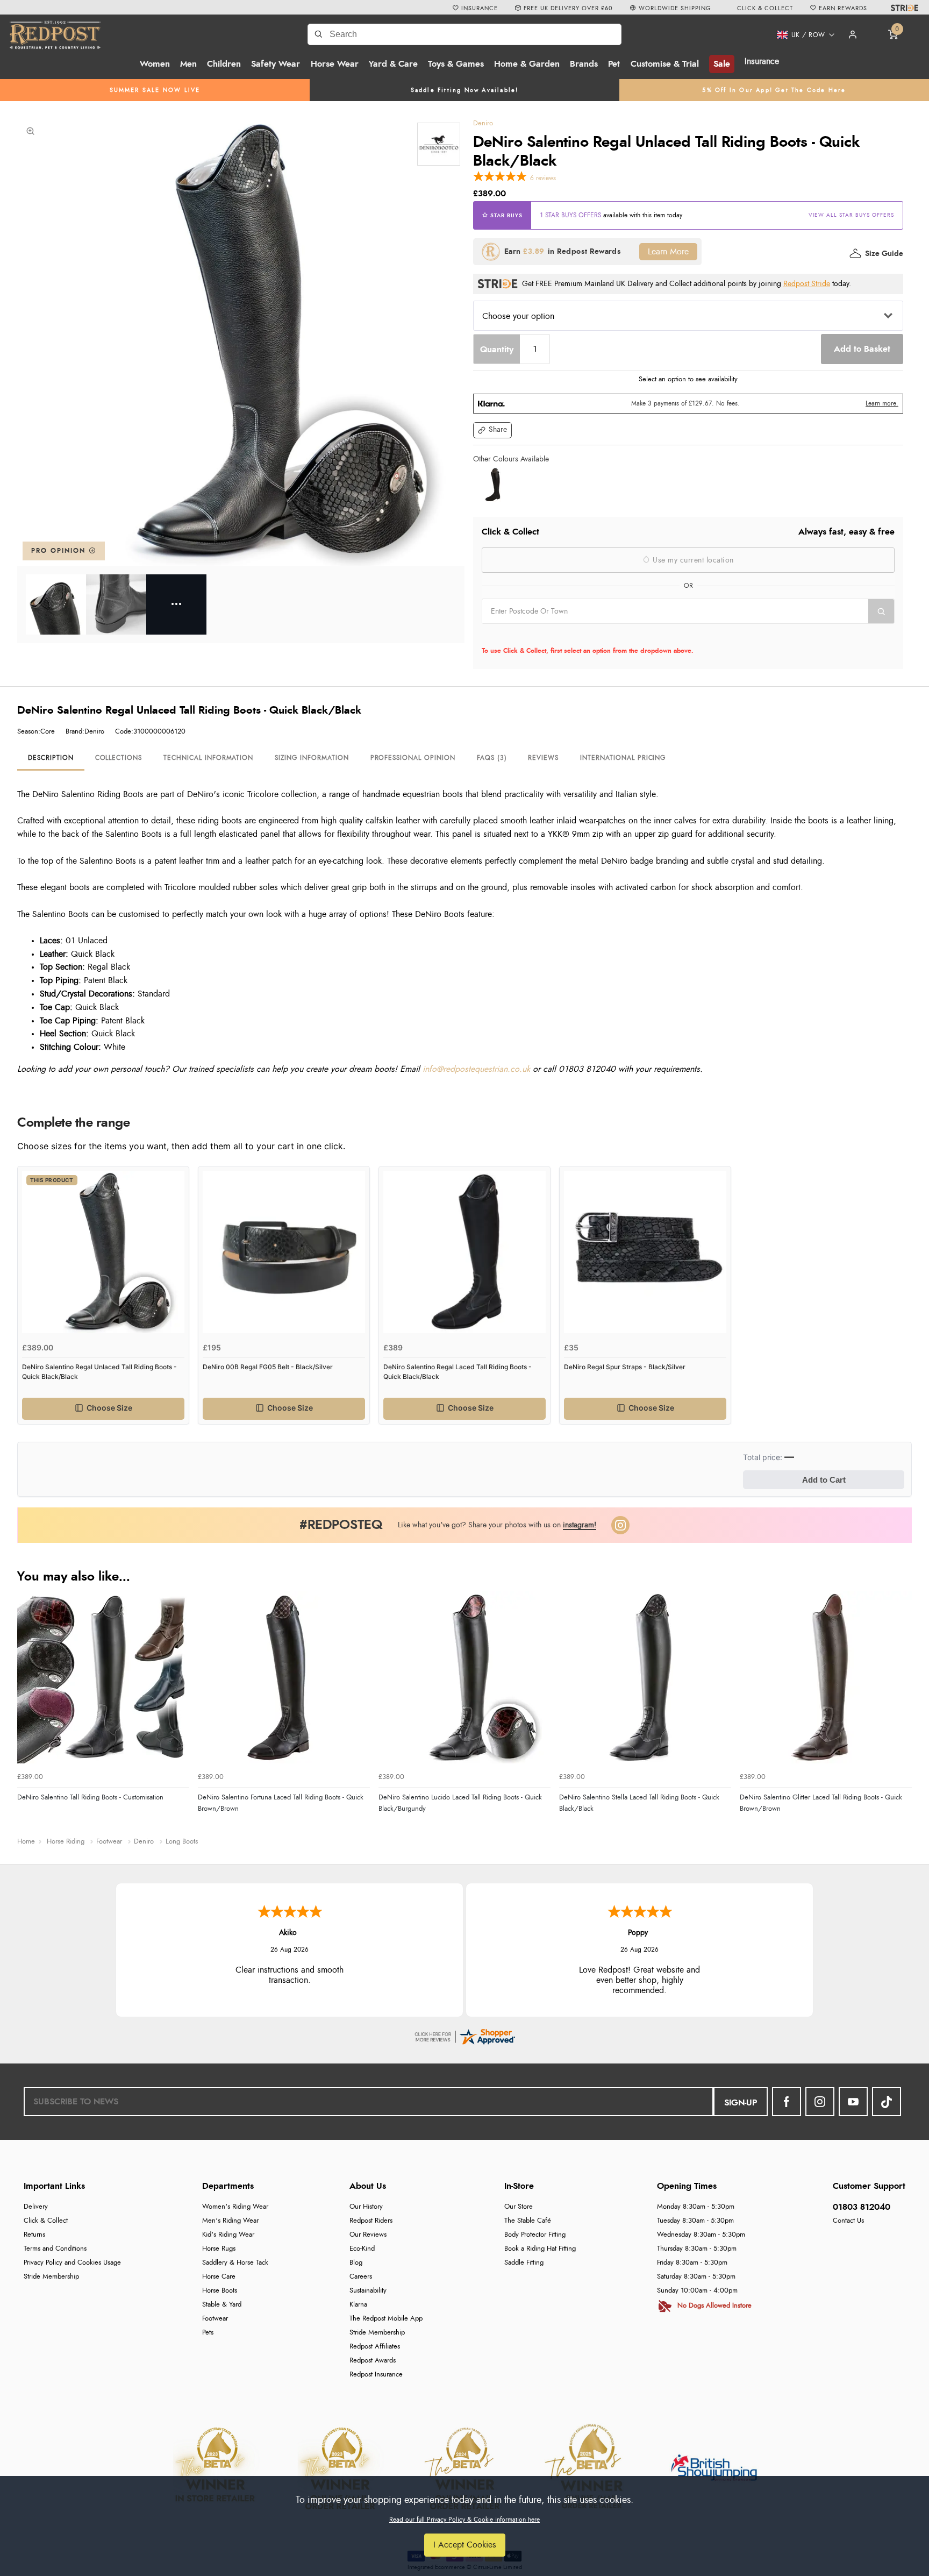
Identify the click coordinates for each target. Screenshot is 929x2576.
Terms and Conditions (55, 2249)
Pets (208, 2333)
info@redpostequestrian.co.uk (476, 1069)
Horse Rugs (219, 2249)
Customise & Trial (665, 64)
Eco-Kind (362, 2249)
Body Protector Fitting (535, 2235)
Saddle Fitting (524, 2263)
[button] (802, 35)
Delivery (36, 2207)
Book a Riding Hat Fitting (540, 2249)
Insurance (762, 61)
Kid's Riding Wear (228, 2235)
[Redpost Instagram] (620, 1525)
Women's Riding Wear (235, 2207)
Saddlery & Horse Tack (235, 2263)
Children (224, 64)
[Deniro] (439, 144)
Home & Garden (527, 64)
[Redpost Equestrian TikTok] (887, 2102)
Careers (361, 2277)
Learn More (668, 252)
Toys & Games (456, 64)
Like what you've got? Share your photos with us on (497, 1525)
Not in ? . (550, 635)
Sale (722, 64)
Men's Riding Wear (230, 2221)
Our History (366, 2207)
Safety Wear (276, 64)
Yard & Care (393, 64)
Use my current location (692, 560)
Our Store (519, 2207)
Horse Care (219, 2277)
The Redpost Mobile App (386, 2319)
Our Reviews (368, 2235)
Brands (584, 64)
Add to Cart (824, 1480)
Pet (614, 64)
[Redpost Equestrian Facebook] (787, 2102)
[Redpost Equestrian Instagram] (820, 2102)
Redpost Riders (371, 2221)
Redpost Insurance (376, 2375)
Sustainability (368, 2291)
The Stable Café (528, 2221)
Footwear (215, 2319)
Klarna (358, 2305)
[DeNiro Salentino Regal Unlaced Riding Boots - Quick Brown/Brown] (492, 485)
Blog (356, 2263)
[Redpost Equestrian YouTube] (853, 2102)
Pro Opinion (60, 551)
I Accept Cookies (465, 2545)
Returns (34, 2235)
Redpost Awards (373, 2361)
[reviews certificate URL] (464, 2035)
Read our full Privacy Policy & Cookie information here (464, 2520)
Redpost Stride (807, 284)
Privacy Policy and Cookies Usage (72, 2263)
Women (155, 64)
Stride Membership (51, 2277)
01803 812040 (862, 2207)
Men (188, 64)
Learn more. (882, 403)
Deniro (483, 123)
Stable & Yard (222, 2305)
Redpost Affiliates (375, 2347)
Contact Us (848, 2221)
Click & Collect (46, 2221)
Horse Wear (335, 64)
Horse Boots (220, 2291)
